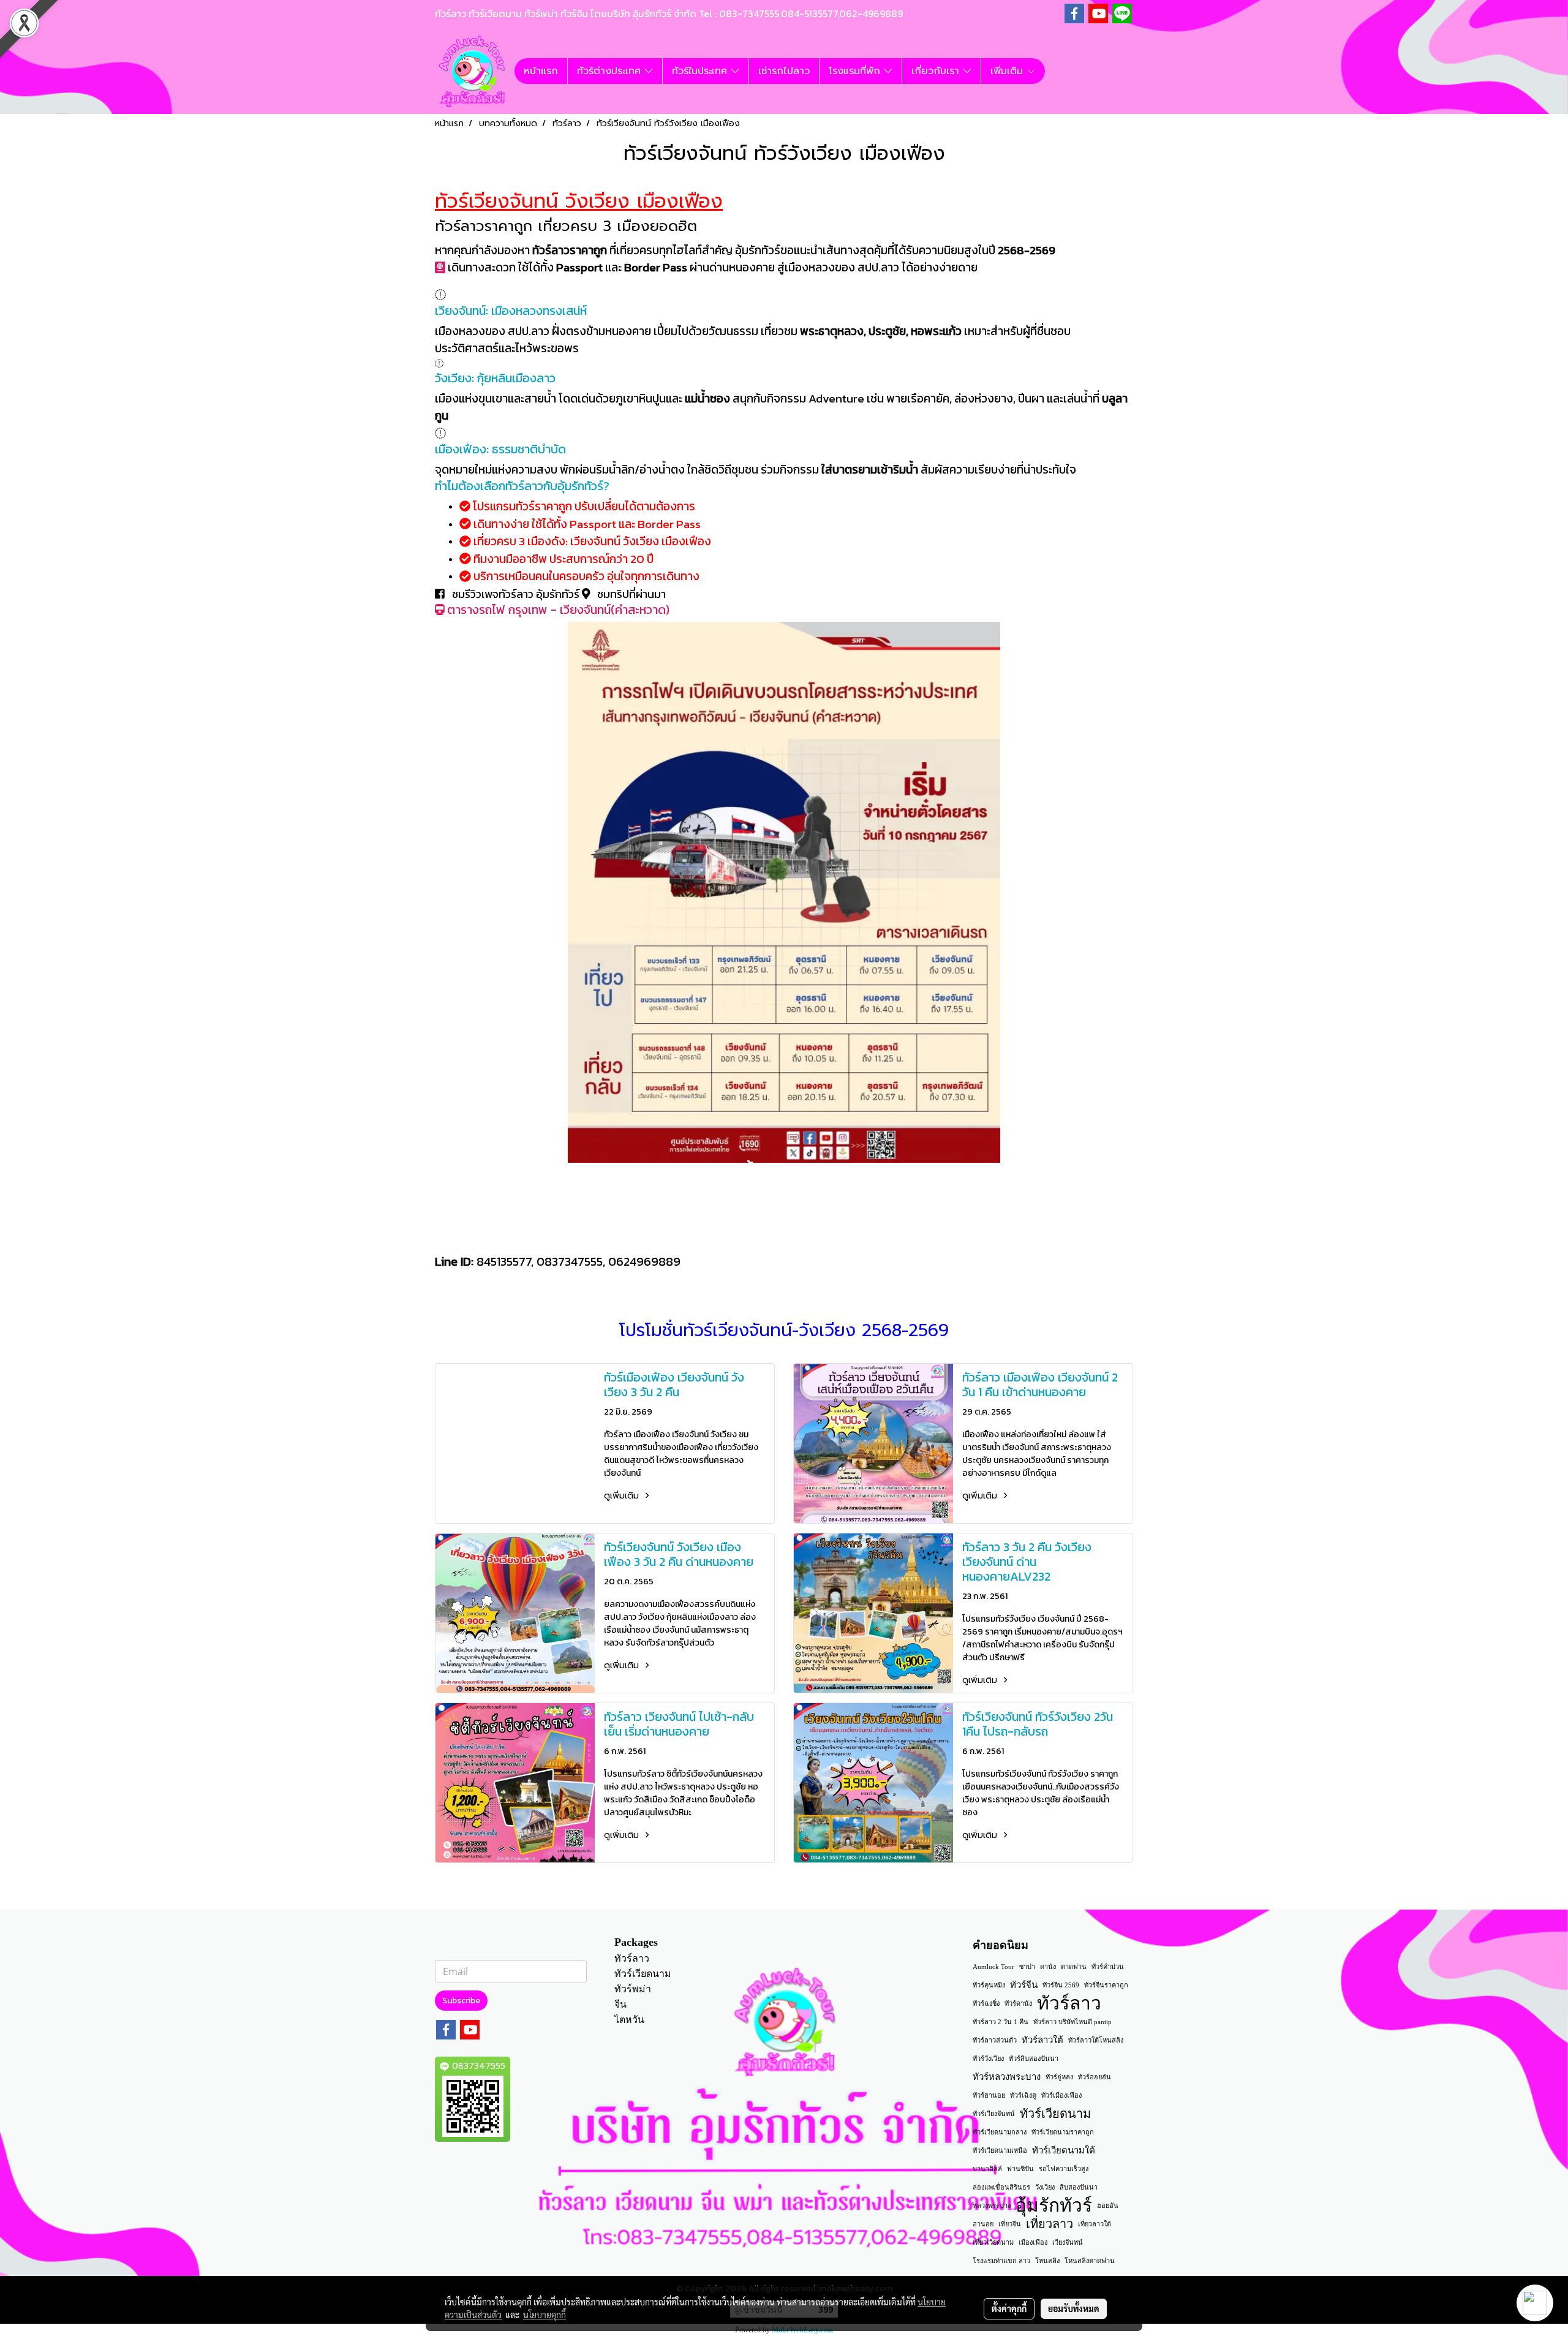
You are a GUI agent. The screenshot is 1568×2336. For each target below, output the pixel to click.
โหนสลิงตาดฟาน (1090, 2261)
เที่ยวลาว (1050, 2224)
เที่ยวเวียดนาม (993, 2242)
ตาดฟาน (1074, 1967)
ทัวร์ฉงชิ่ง (986, 2003)
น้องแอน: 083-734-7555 (777, 1234)
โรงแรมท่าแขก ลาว (1001, 2261)
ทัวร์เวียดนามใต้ (1064, 2150)
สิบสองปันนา (1079, 2187)
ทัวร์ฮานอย (989, 2095)
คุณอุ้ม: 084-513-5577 (676, 1234)
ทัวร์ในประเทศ (701, 71)
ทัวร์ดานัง (1018, 2003)
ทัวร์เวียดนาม (643, 1974)
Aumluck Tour (993, 1967)
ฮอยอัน (1108, 2206)
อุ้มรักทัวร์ (1054, 2206)
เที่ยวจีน (1010, 2224)
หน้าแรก (541, 71)
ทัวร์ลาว (632, 1958)
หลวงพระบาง (992, 2206)
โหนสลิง (1047, 2261)
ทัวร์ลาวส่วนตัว (995, 2040)
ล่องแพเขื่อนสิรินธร (1001, 2187)
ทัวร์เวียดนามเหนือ (1000, 2150)
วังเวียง (1045, 2187)
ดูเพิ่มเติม (623, 1496)
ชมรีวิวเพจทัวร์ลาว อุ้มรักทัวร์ (516, 594)
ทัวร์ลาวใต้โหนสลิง (1096, 2040)
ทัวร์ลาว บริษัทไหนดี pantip (1072, 2022)
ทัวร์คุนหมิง (989, 1985)
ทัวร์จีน (1024, 1985)
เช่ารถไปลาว (784, 71)
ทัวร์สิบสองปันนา (1034, 2058)
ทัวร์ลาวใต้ (1042, 2040)
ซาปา (1027, 1967)
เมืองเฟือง (1033, 2242)
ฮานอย (983, 2224)
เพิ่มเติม (1008, 71)
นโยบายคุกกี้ (545, 2315)
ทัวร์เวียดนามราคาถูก (1063, 2132)
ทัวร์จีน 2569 (1061, 1985)
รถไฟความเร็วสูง (1064, 2169)
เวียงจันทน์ (1068, 2242)
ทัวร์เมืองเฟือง (1061, 2095)
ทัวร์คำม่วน (1108, 1967)
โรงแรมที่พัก (856, 71)
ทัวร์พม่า (633, 1989)
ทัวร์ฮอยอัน (1095, 2077)
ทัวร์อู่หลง (1059, 2077)
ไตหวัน (629, 2020)
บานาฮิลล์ (987, 2169)
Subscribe (461, 2001)
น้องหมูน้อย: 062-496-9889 (889, 1234)
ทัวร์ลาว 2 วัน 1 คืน (1001, 2022)
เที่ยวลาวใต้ (1095, 2224)
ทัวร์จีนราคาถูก (1106, 1985)
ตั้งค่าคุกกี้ (1009, 2308)
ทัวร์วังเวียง (988, 2058)
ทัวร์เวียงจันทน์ (994, 2114)
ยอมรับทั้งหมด (1074, 2308)
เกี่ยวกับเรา (937, 71)
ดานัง (1048, 1967)
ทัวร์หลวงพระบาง (1007, 2077)
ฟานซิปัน (1020, 2169)
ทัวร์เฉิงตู (1023, 2095)
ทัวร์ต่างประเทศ (611, 71)
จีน (620, 2004)
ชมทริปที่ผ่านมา (630, 594)
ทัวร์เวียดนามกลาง (1000, 2132)
